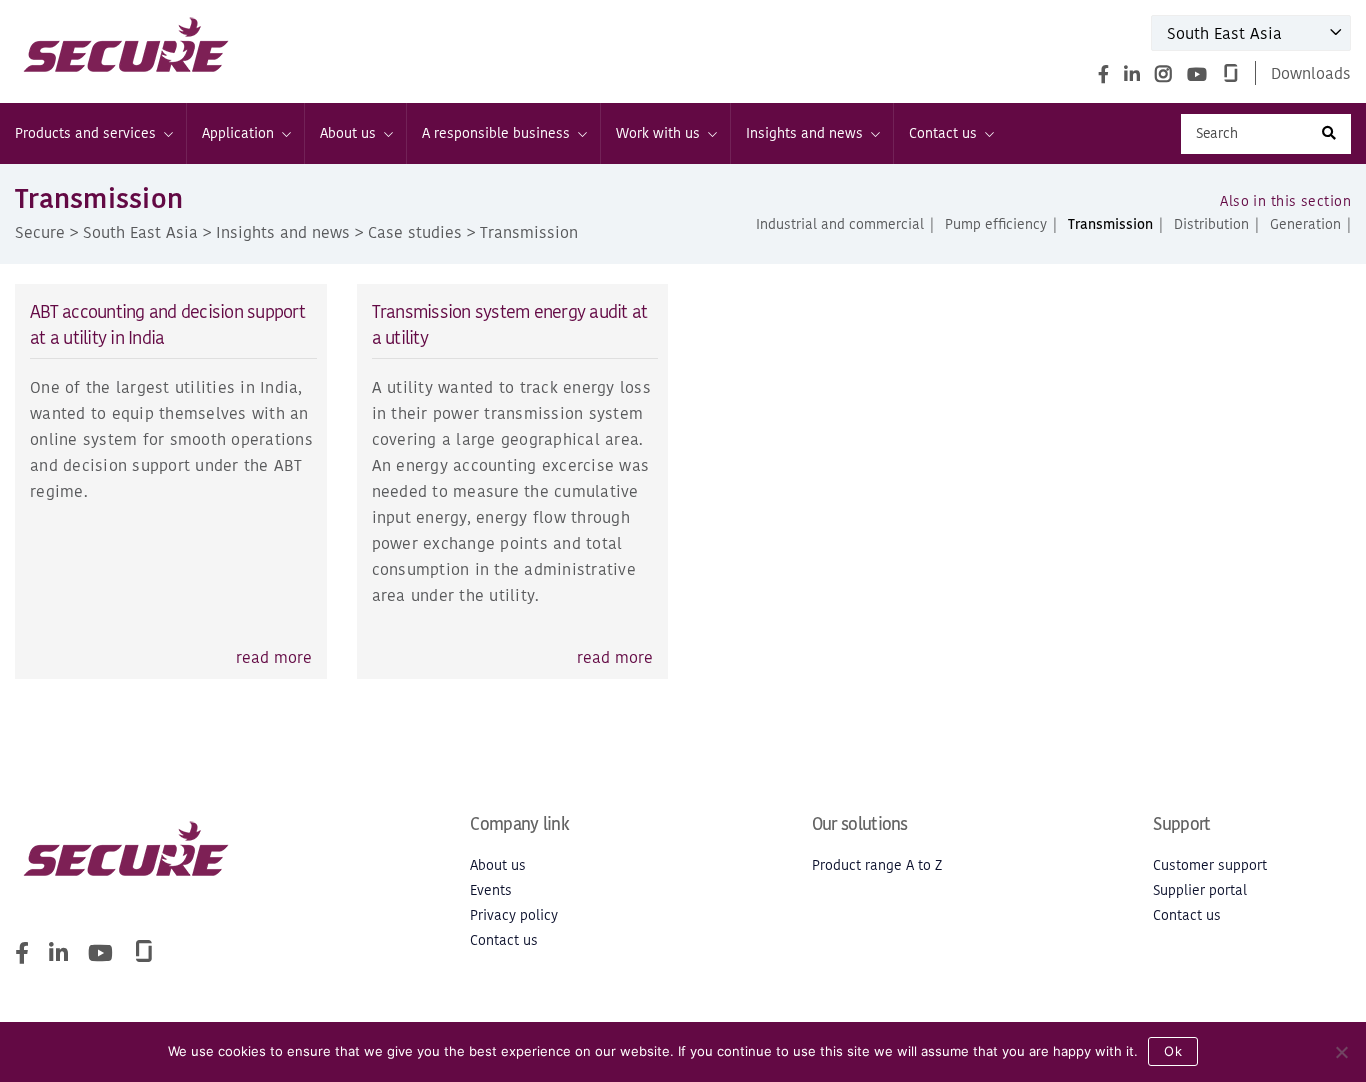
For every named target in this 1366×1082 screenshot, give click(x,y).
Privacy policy (514, 915)
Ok (1173, 1051)
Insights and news (804, 133)
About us (348, 133)
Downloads (1311, 73)
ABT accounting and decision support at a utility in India (167, 324)
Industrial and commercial (840, 224)
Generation (1305, 224)
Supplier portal (1200, 890)
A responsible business (496, 133)
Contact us (943, 133)
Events (491, 890)
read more (274, 657)
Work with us (658, 133)
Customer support (1210, 865)
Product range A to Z (877, 865)
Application (238, 133)
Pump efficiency (996, 224)
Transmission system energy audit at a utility (510, 324)
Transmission (1110, 224)
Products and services (85, 133)
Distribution (1211, 224)
